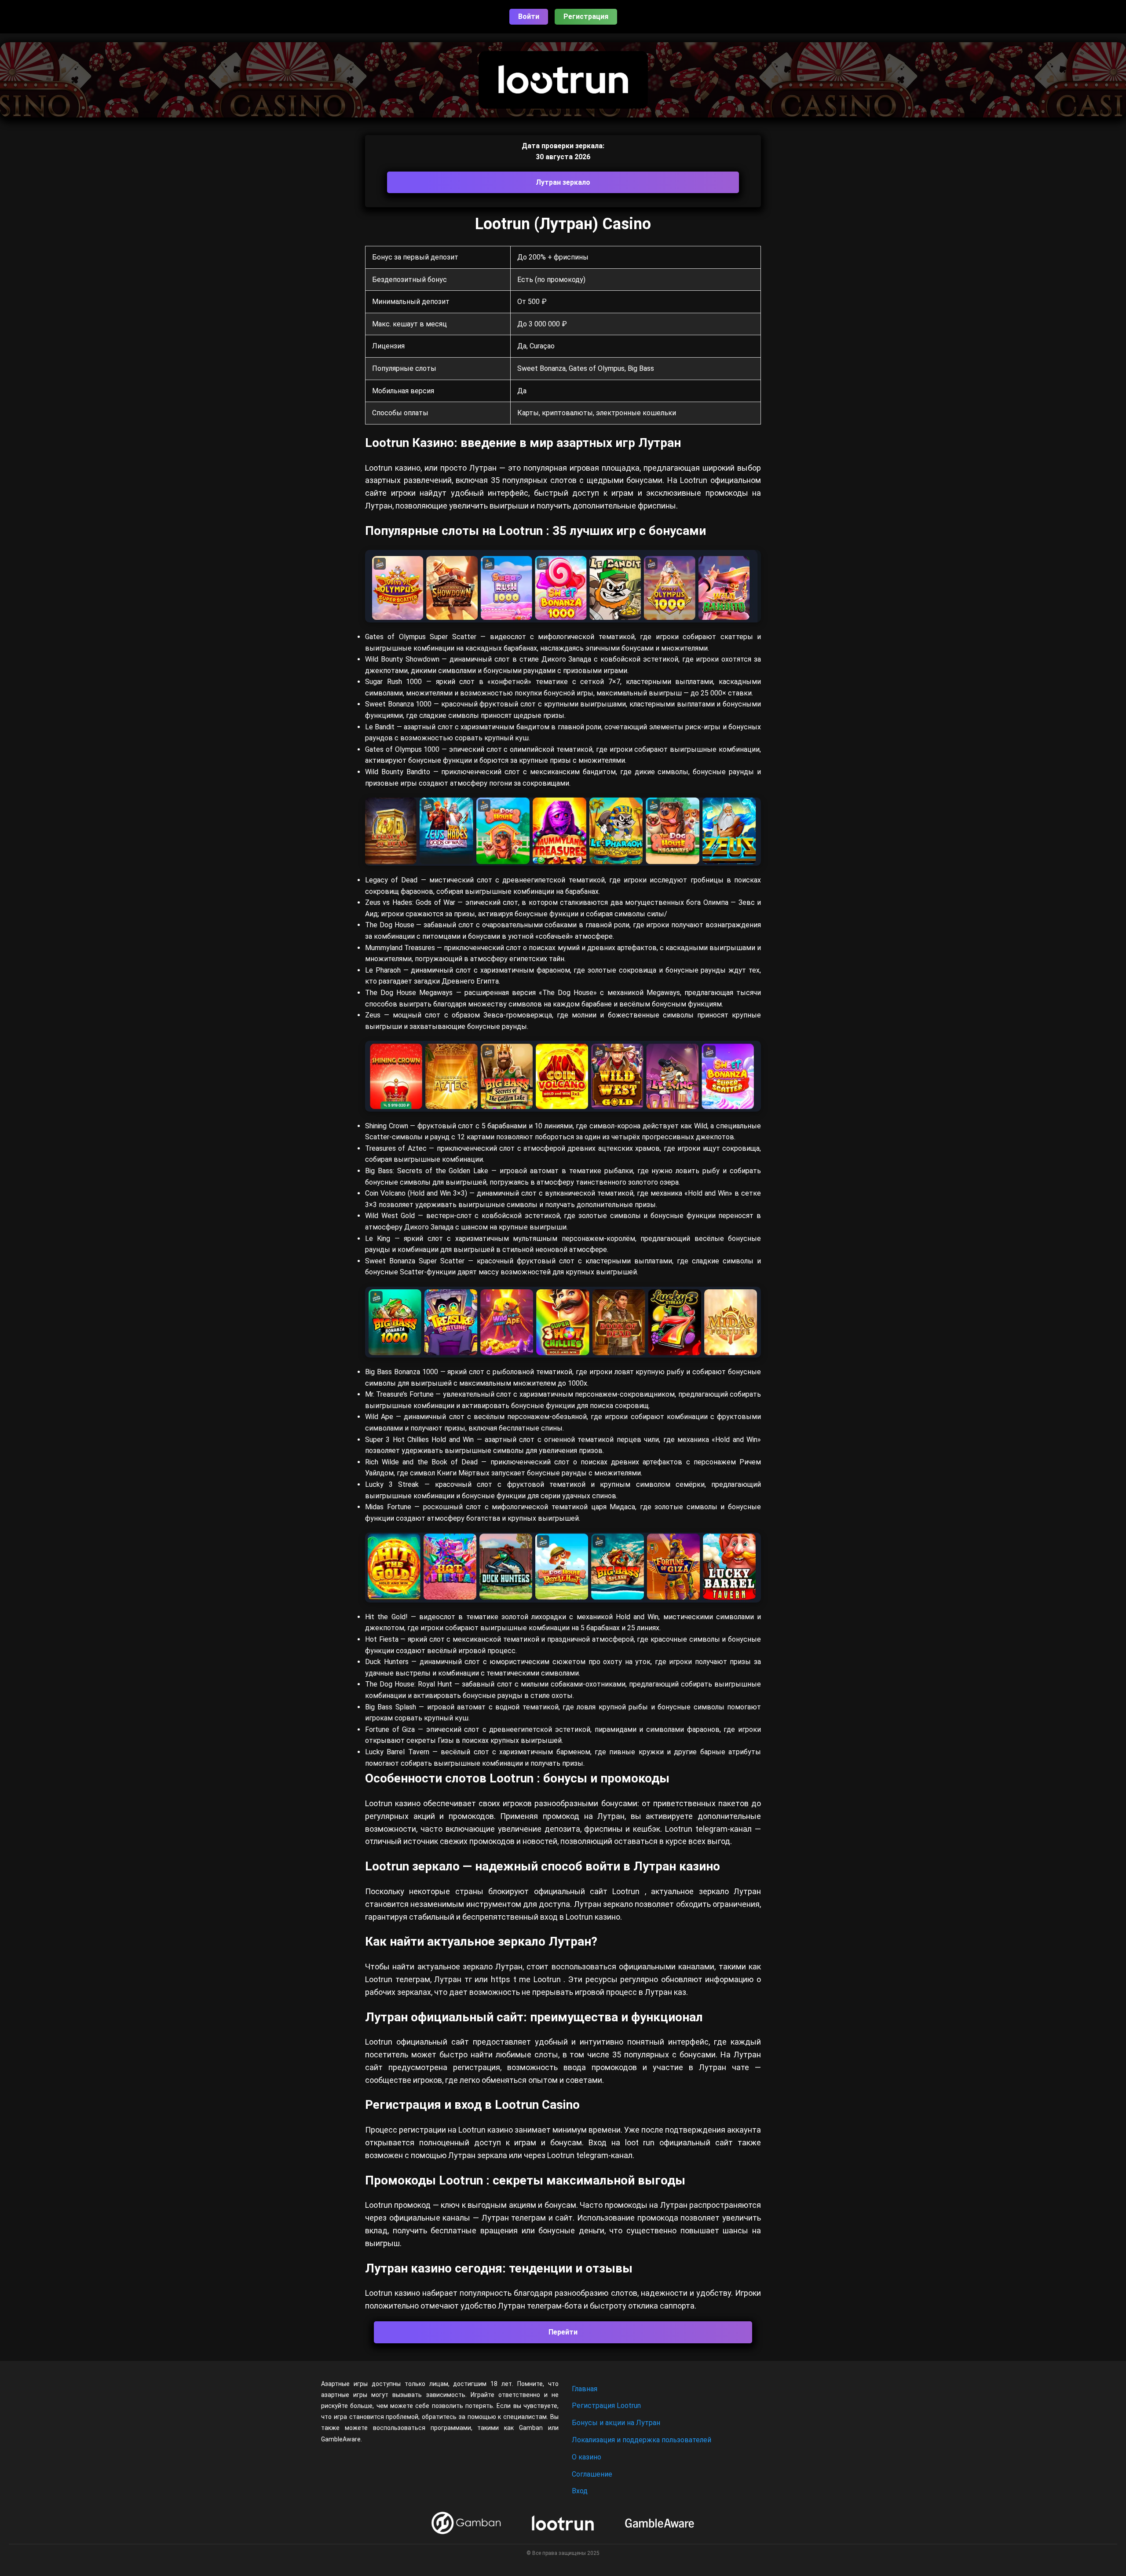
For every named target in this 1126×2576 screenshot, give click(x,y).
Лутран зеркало (563, 182)
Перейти (563, 2332)
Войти (529, 16)
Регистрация (586, 16)
